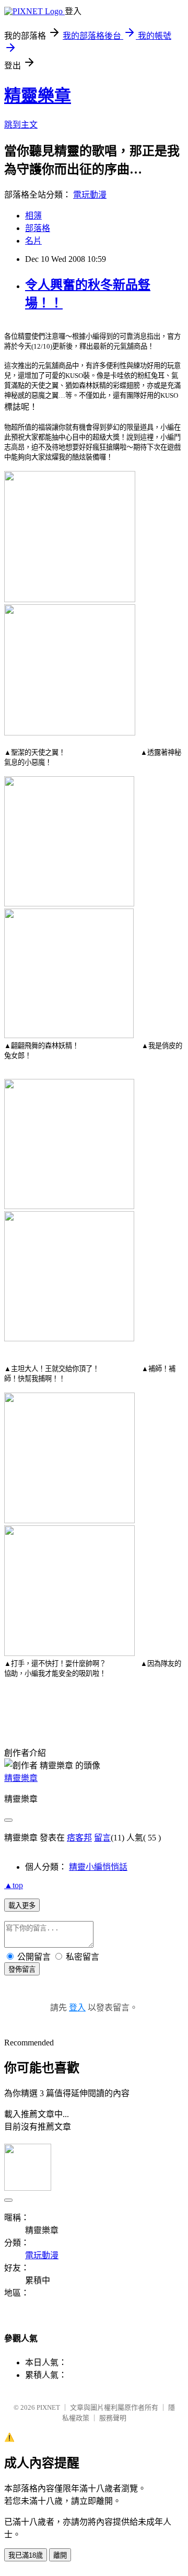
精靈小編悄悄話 (98, 1867)
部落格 (38, 228)
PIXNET (48, 2407)
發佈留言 (22, 1969)
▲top (14, 1885)
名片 (33, 241)
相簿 (33, 216)
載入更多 (22, 1906)
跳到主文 (21, 125)
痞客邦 (79, 1838)
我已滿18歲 (26, 2555)
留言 (102, 1838)
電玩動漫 (90, 195)
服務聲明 (113, 2418)
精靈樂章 (38, 96)
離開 (60, 2555)
